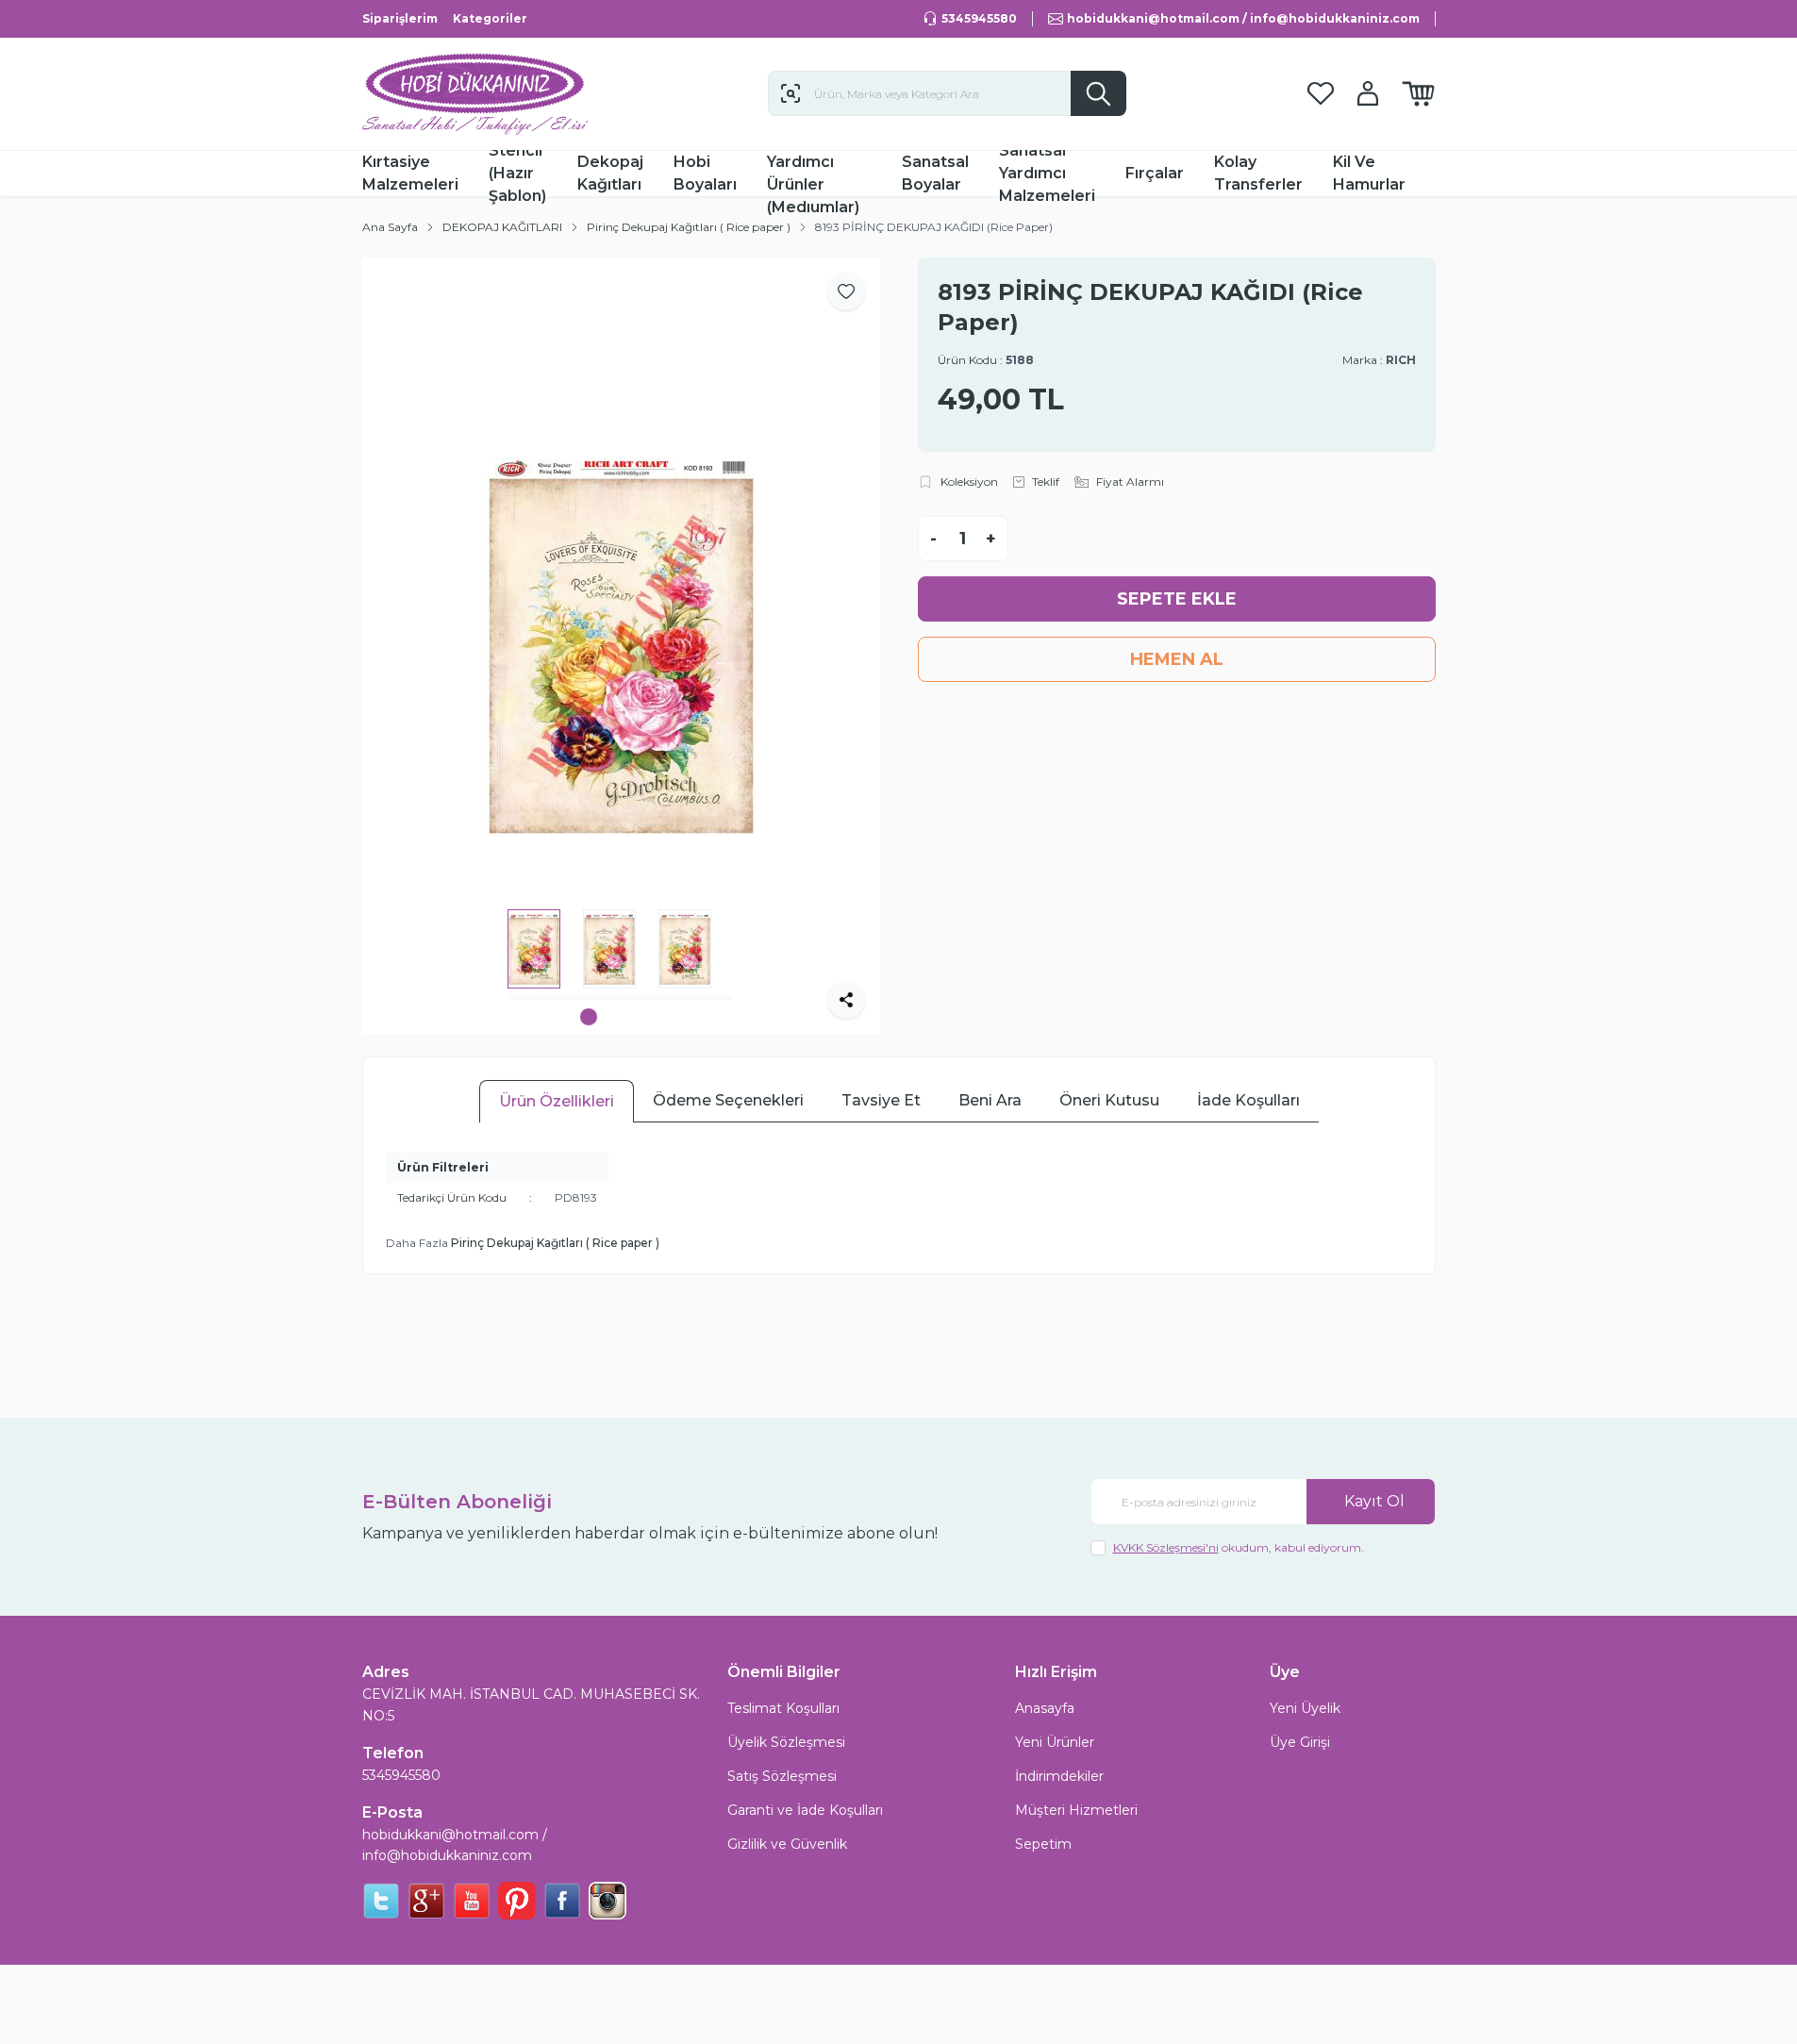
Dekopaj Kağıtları (610, 173)
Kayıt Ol (1374, 1501)
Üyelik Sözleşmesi (786, 1742)
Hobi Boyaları (705, 173)
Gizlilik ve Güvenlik (787, 1844)
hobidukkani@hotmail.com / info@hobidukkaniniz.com (455, 1845)
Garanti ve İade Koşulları (805, 1810)
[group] (621, 646)
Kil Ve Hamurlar (1369, 173)
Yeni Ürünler (1055, 1742)
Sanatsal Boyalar (935, 173)
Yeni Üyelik (1305, 1708)
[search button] (1098, 93)
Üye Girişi (1300, 1742)
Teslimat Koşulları (783, 1708)
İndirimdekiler (1059, 1776)
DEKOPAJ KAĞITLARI (502, 227)
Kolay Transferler (1258, 173)
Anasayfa (1045, 1708)
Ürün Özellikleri (557, 1101)
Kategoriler (490, 18)
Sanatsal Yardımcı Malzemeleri (1047, 174)
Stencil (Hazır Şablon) (517, 174)
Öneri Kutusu (1109, 1100)
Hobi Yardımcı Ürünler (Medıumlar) (813, 174)
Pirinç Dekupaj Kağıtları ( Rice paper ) (689, 227)
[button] (589, 1017)
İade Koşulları (1248, 1100)
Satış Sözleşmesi (782, 1776)
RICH (1401, 360)
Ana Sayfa (390, 227)
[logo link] (475, 94)
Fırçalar (1155, 173)
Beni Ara (990, 1100)
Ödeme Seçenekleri (728, 1100)
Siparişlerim (400, 18)
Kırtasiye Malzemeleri (410, 173)
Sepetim (1043, 1844)
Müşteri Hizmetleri (1076, 1810)
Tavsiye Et (881, 1100)
